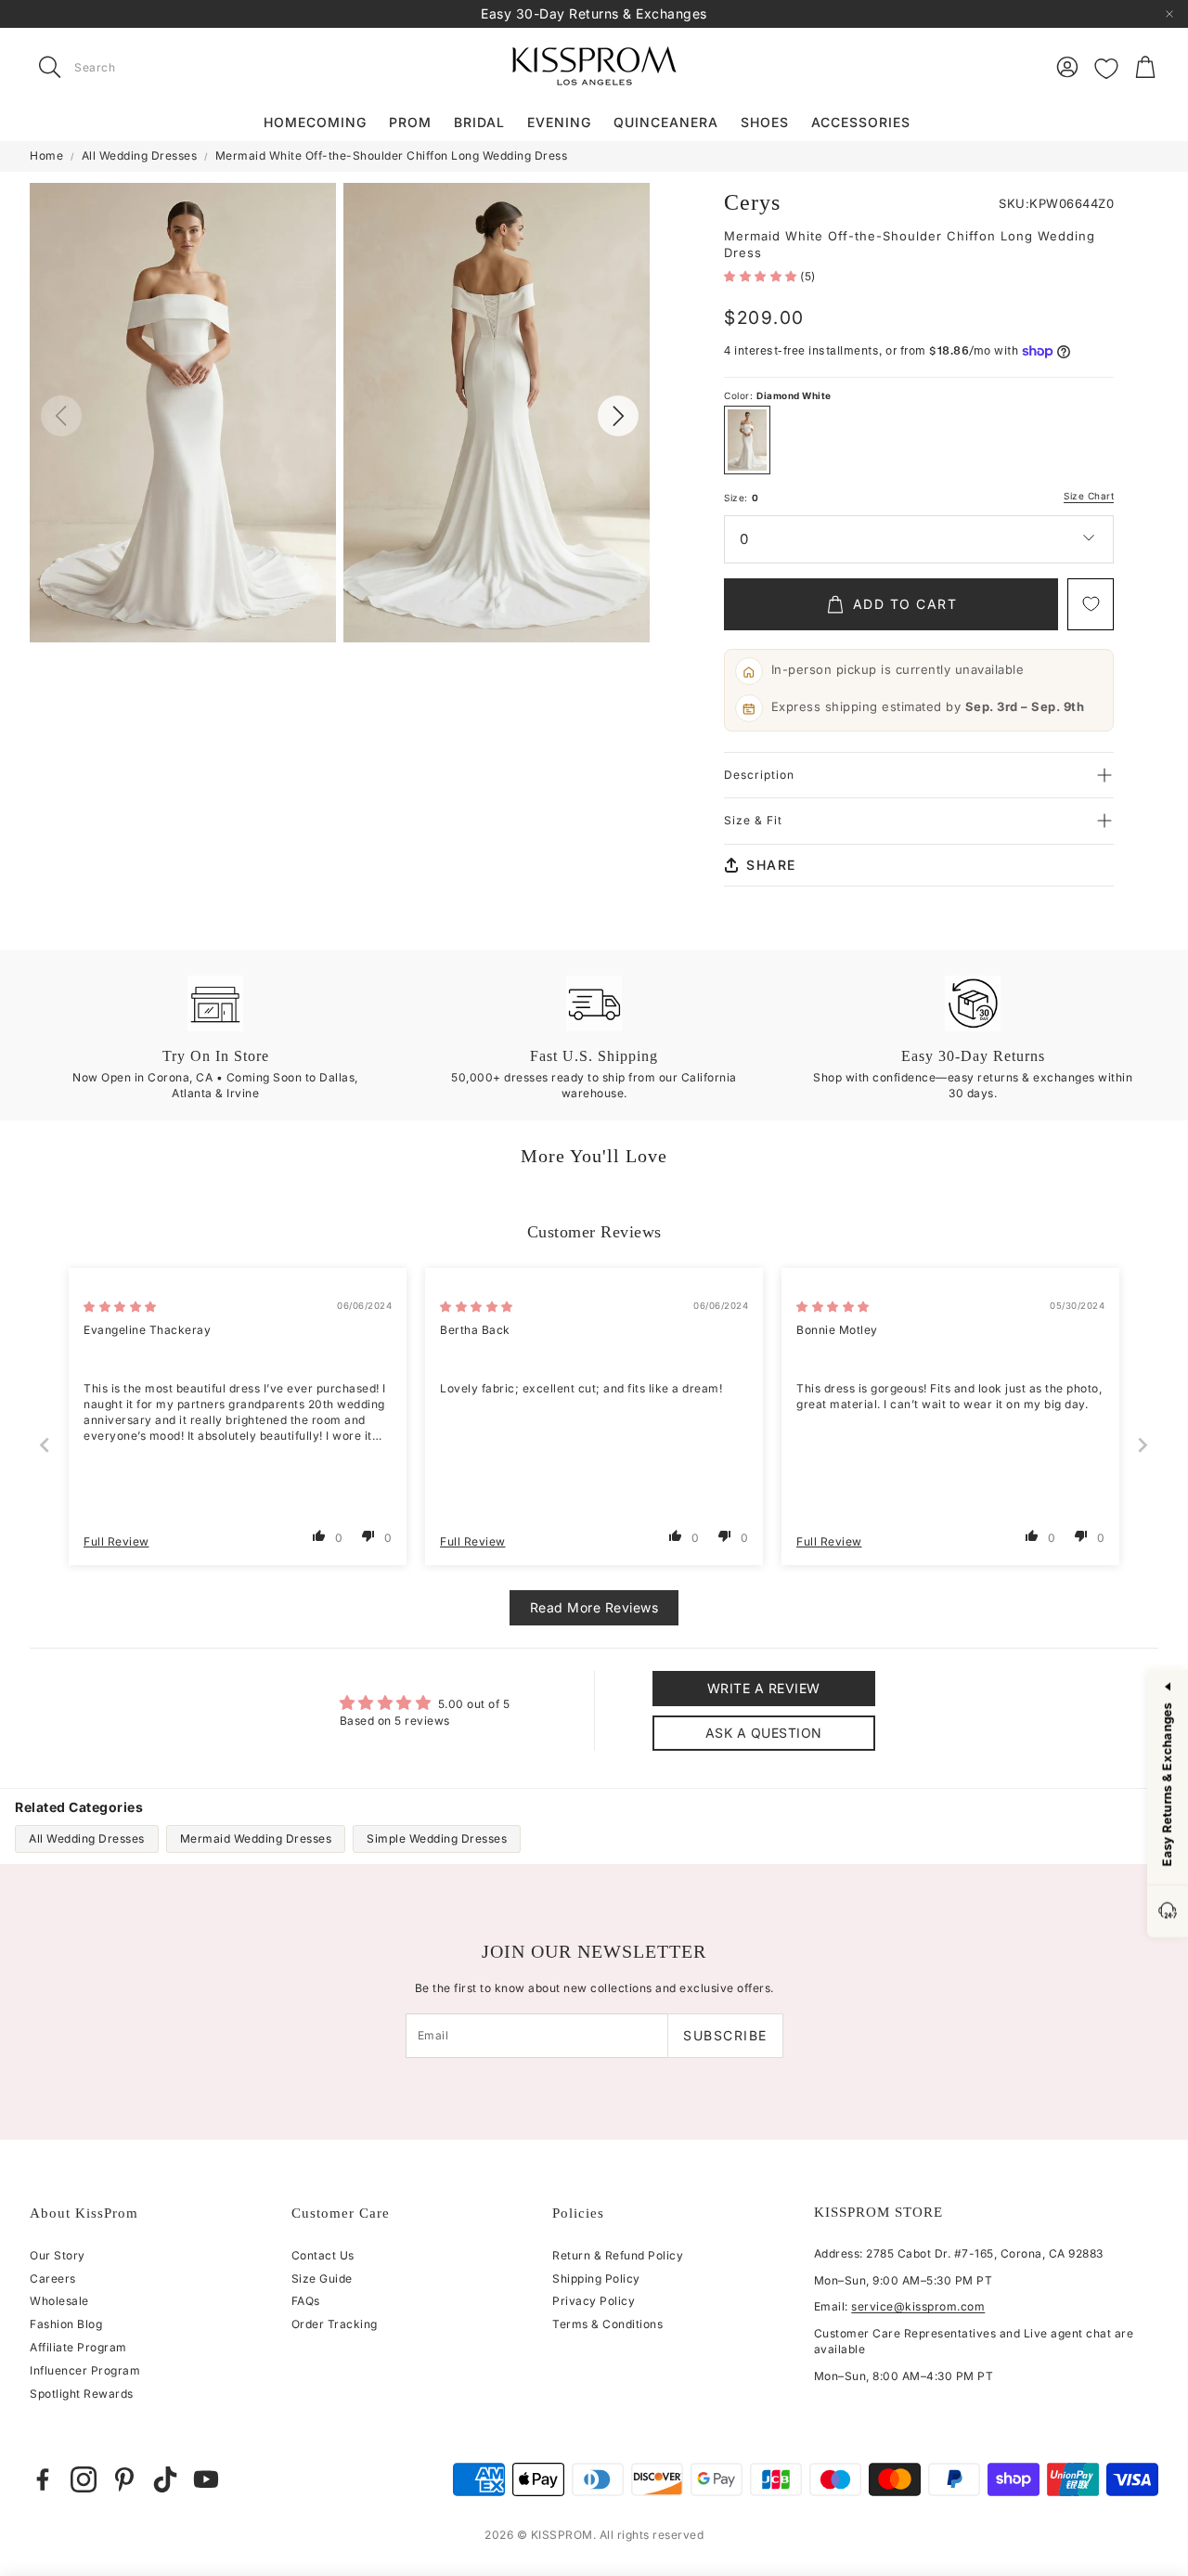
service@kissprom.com (918, 2306)
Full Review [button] (116, 1541)
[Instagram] (84, 2479)
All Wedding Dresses (140, 155)
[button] (147, 67)
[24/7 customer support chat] (1168, 1912)
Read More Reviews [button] (594, 1607)
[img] (120, 1307)
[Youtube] (206, 2479)
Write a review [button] (764, 1688)
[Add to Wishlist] (1091, 604)
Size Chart (1089, 496)
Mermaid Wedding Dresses (256, 1838)
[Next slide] (1143, 1445)
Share (771, 865)
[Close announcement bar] (1169, 14)
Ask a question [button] (764, 1733)
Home (46, 155)
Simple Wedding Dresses (437, 1838)
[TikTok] (165, 2479)
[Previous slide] (45, 1445)
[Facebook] (43, 2479)
